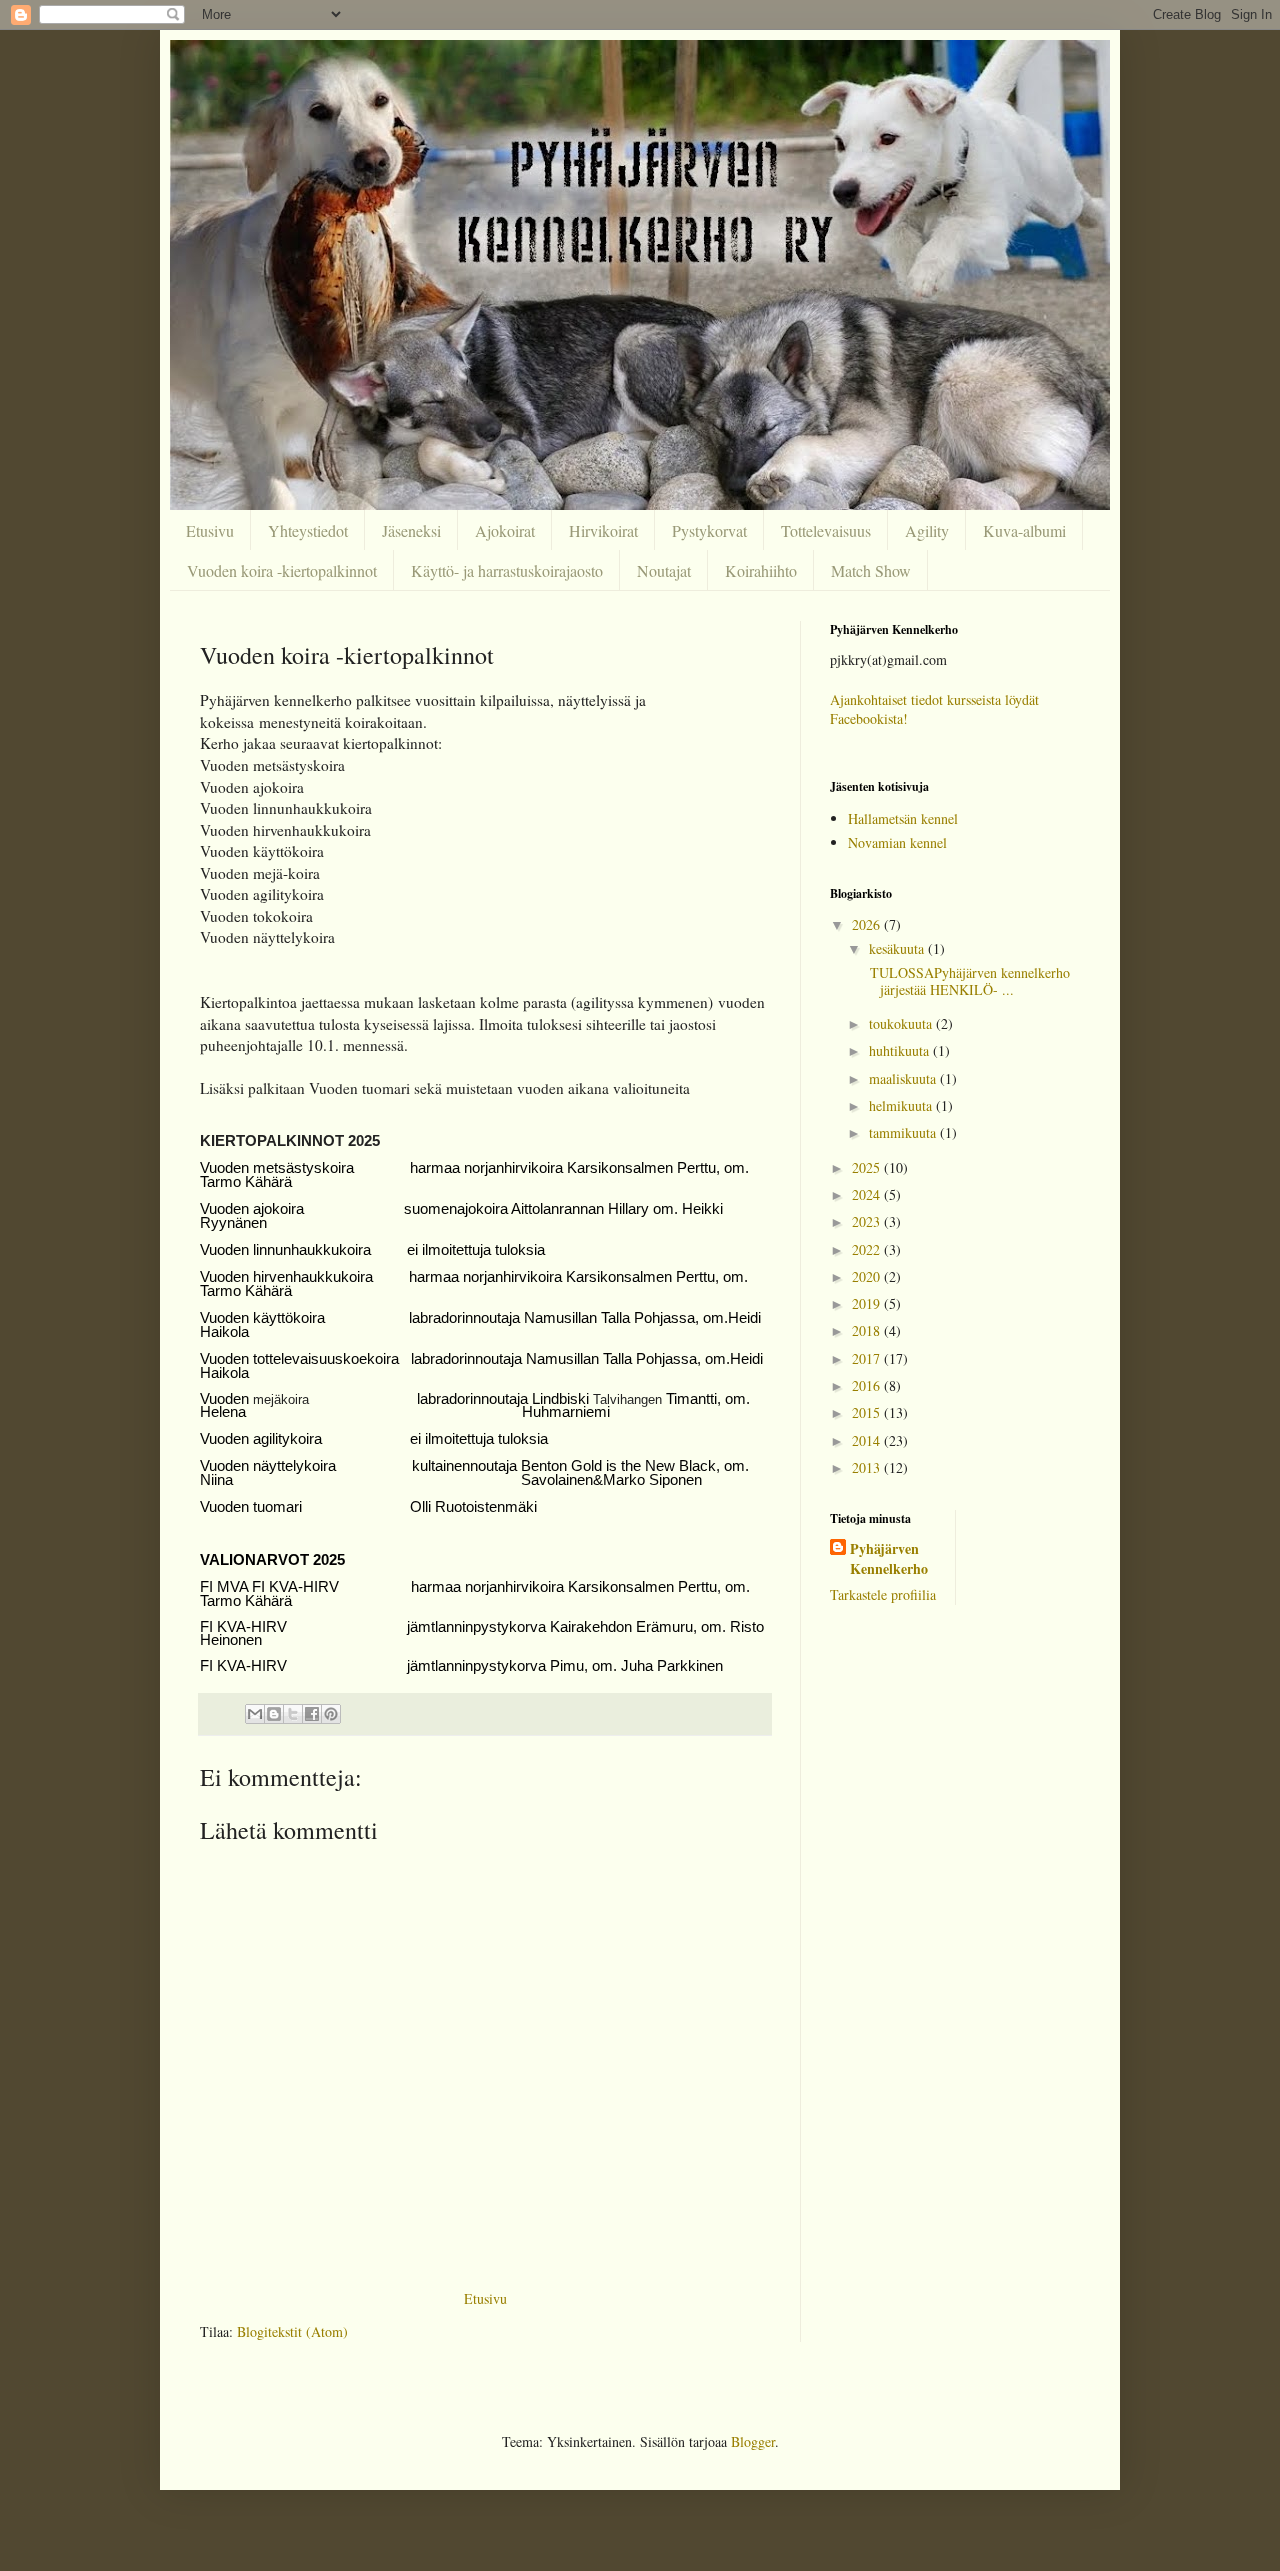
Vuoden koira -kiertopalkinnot (282, 570)
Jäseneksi (411, 530)
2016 (868, 1385)
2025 (868, 1167)
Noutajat (664, 570)
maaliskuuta (904, 1078)
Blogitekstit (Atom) (292, 2331)
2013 (868, 1467)
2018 (868, 1330)
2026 (868, 924)
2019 (868, 1303)
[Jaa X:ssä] (293, 1714)
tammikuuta (904, 1132)
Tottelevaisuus (826, 530)
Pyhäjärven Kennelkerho (889, 1558)
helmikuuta (902, 1105)
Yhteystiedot (308, 530)
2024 (868, 1194)
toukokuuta (902, 1023)
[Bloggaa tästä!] (274, 1714)
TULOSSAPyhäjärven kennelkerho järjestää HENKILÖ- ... (967, 981)
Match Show (871, 570)
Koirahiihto (761, 570)
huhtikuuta (901, 1050)
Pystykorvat (709, 530)
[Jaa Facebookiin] (312, 1714)
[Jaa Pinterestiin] (331, 1714)
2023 (868, 1221)
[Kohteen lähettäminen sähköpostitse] (255, 1714)
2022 (868, 1249)
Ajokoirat (505, 530)
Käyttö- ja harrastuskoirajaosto (507, 570)
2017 (868, 1358)
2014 (868, 1440)
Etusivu (210, 530)
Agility (927, 530)
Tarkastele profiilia (883, 1594)
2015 (868, 1412)
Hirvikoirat (603, 530)
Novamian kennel (897, 842)
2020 (868, 1276)
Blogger (753, 2441)
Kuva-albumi (1024, 530)
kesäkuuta (898, 948)
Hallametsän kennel (903, 818)
